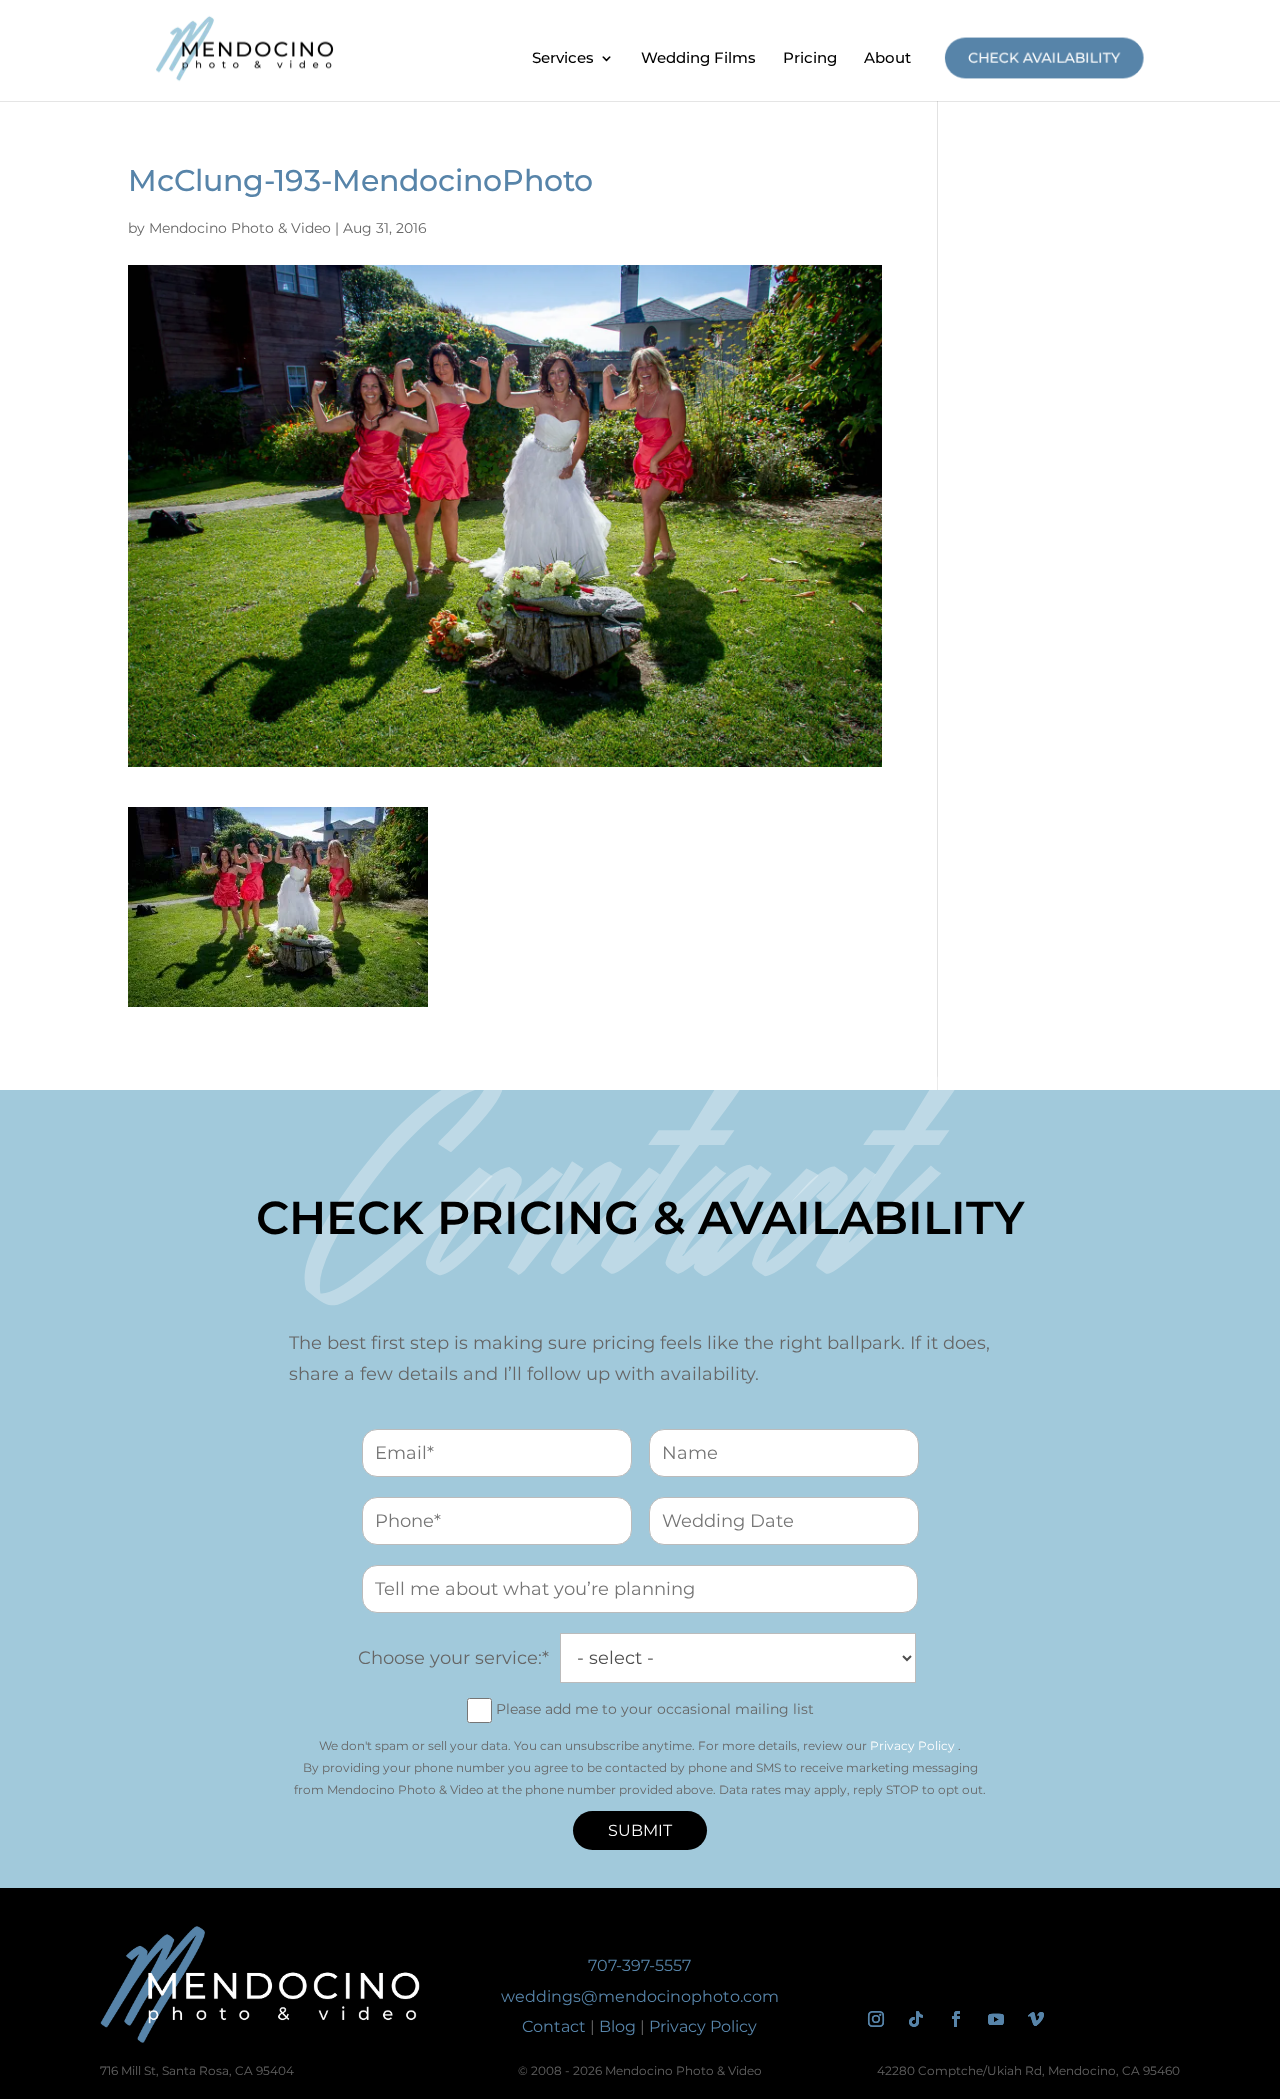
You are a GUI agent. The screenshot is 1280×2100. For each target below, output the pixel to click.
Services (563, 59)
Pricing (810, 59)
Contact (554, 2026)
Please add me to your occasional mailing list (655, 1709)
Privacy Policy (912, 1745)
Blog (617, 2026)
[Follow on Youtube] (996, 2019)
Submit (640, 1830)
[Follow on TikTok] (916, 2019)
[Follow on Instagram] (876, 2019)
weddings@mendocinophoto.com (640, 1996)
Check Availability (1044, 57)
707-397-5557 (639, 1965)
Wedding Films (698, 59)
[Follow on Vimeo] (1036, 2019)
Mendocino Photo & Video (240, 228)
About (887, 59)
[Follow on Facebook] (956, 2019)
